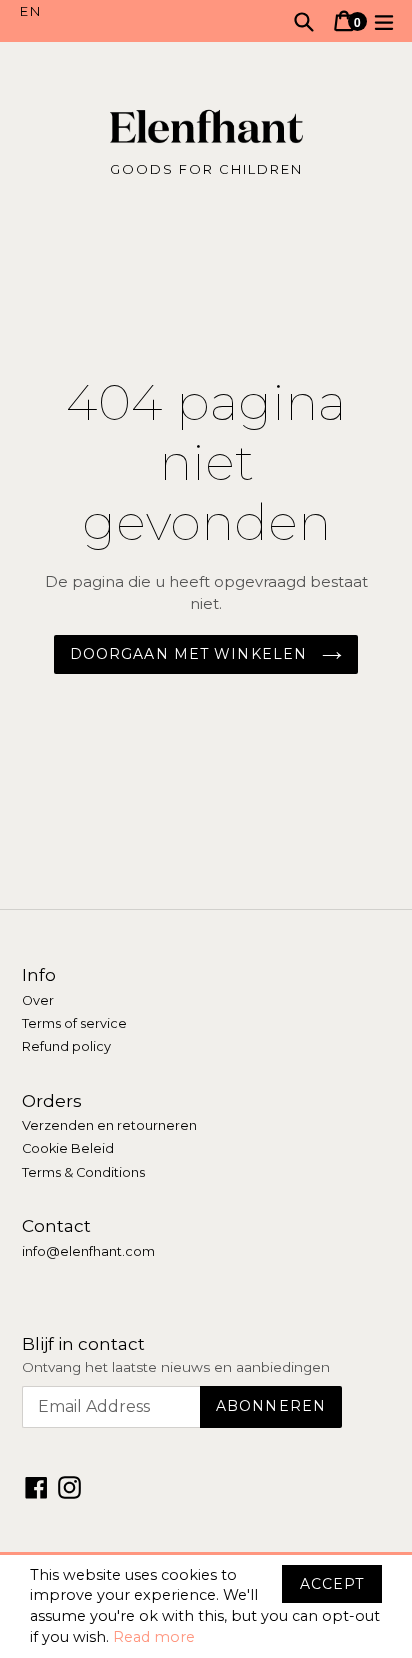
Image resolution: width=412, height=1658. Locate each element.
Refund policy (66, 1046)
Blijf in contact (83, 1344)
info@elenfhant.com (88, 1251)
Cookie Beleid (68, 1148)
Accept (332, 1584)
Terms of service (74, 1023)
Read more (154, 1637)
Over (38, 1000)
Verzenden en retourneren (109, 1125)
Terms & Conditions (83, 1172)
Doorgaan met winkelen (191, 654)
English (113, 12)
